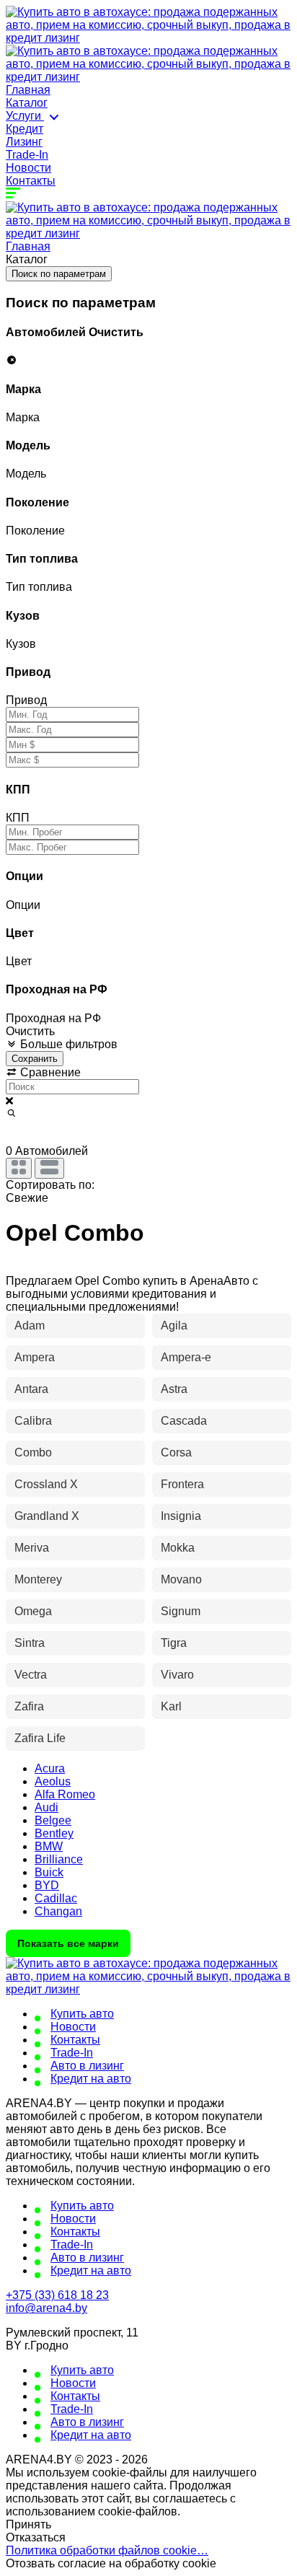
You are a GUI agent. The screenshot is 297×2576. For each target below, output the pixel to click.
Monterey (38, 1579)
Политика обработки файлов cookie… (107, 2550)
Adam (30, 1326)
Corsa (176, 1452)
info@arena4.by (46, 2308)
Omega (33, 1611)
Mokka (178, 1548)
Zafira (29, 1706)
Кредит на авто (91, 2079)
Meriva (32, 1548)
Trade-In (27, 155)
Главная (28, 90)
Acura (50, 1768)
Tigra (174, 1643)
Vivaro (177, 1675)
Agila (174, 1326)
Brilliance (59, 1859)
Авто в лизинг (87, 2066)
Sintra (30, 1643)
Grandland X (47, 1516)
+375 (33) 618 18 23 (57, 2295)
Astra (174, 1389)
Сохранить (35, 1059)
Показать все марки (68, 1943)
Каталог (27, 103)
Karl (171, 1706)
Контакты (31, 181)
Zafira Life (40, 1738)
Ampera (35, 1357)
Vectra (31, 1675)
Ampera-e (186, 1357)
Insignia (181, 1516)
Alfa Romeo (65, 1794)
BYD (47, 1885)
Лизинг (24, 142)
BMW (49, 1846)
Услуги (25, 116)
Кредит (25, 129)
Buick (49, 1872)
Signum (181, 1611)
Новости (28, 168)
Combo (33, 1452)
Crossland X (46, 1484)
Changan (58, 1911)
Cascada (184, 1421)
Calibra (33, 1421)
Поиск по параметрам (59, 274)
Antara (31, 1389)
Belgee (53, 1820)
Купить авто (82, 2014)
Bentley (54, 1833)
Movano (181, 1579)
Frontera (182, 1484)
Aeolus (53, 1781)
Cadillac (56, 1898)
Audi (46, 1807)
